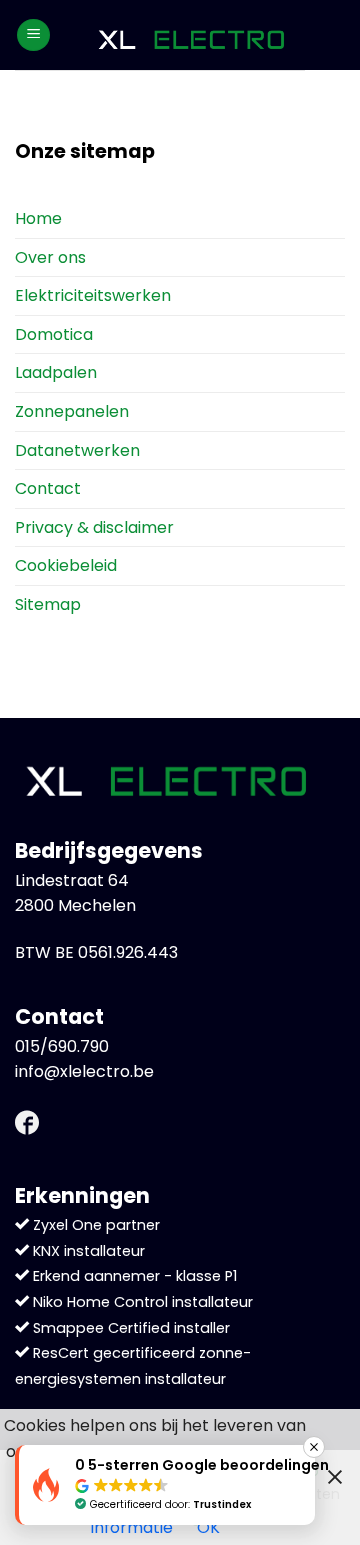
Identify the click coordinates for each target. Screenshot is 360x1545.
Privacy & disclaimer (94, 527)
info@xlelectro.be (84, 1071)
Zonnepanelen (72, 411)
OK (208, 1527)
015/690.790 (62, 1046)
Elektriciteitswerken (93, 295)
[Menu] (33, 35)
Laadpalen (56, 372)
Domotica (54, 334)
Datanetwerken (77, 450)
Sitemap (48, 604)
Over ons (50, 257)
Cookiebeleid (66, 565)
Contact (48, 488)
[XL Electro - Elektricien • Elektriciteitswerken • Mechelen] (190, 35)
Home (38, 218)
